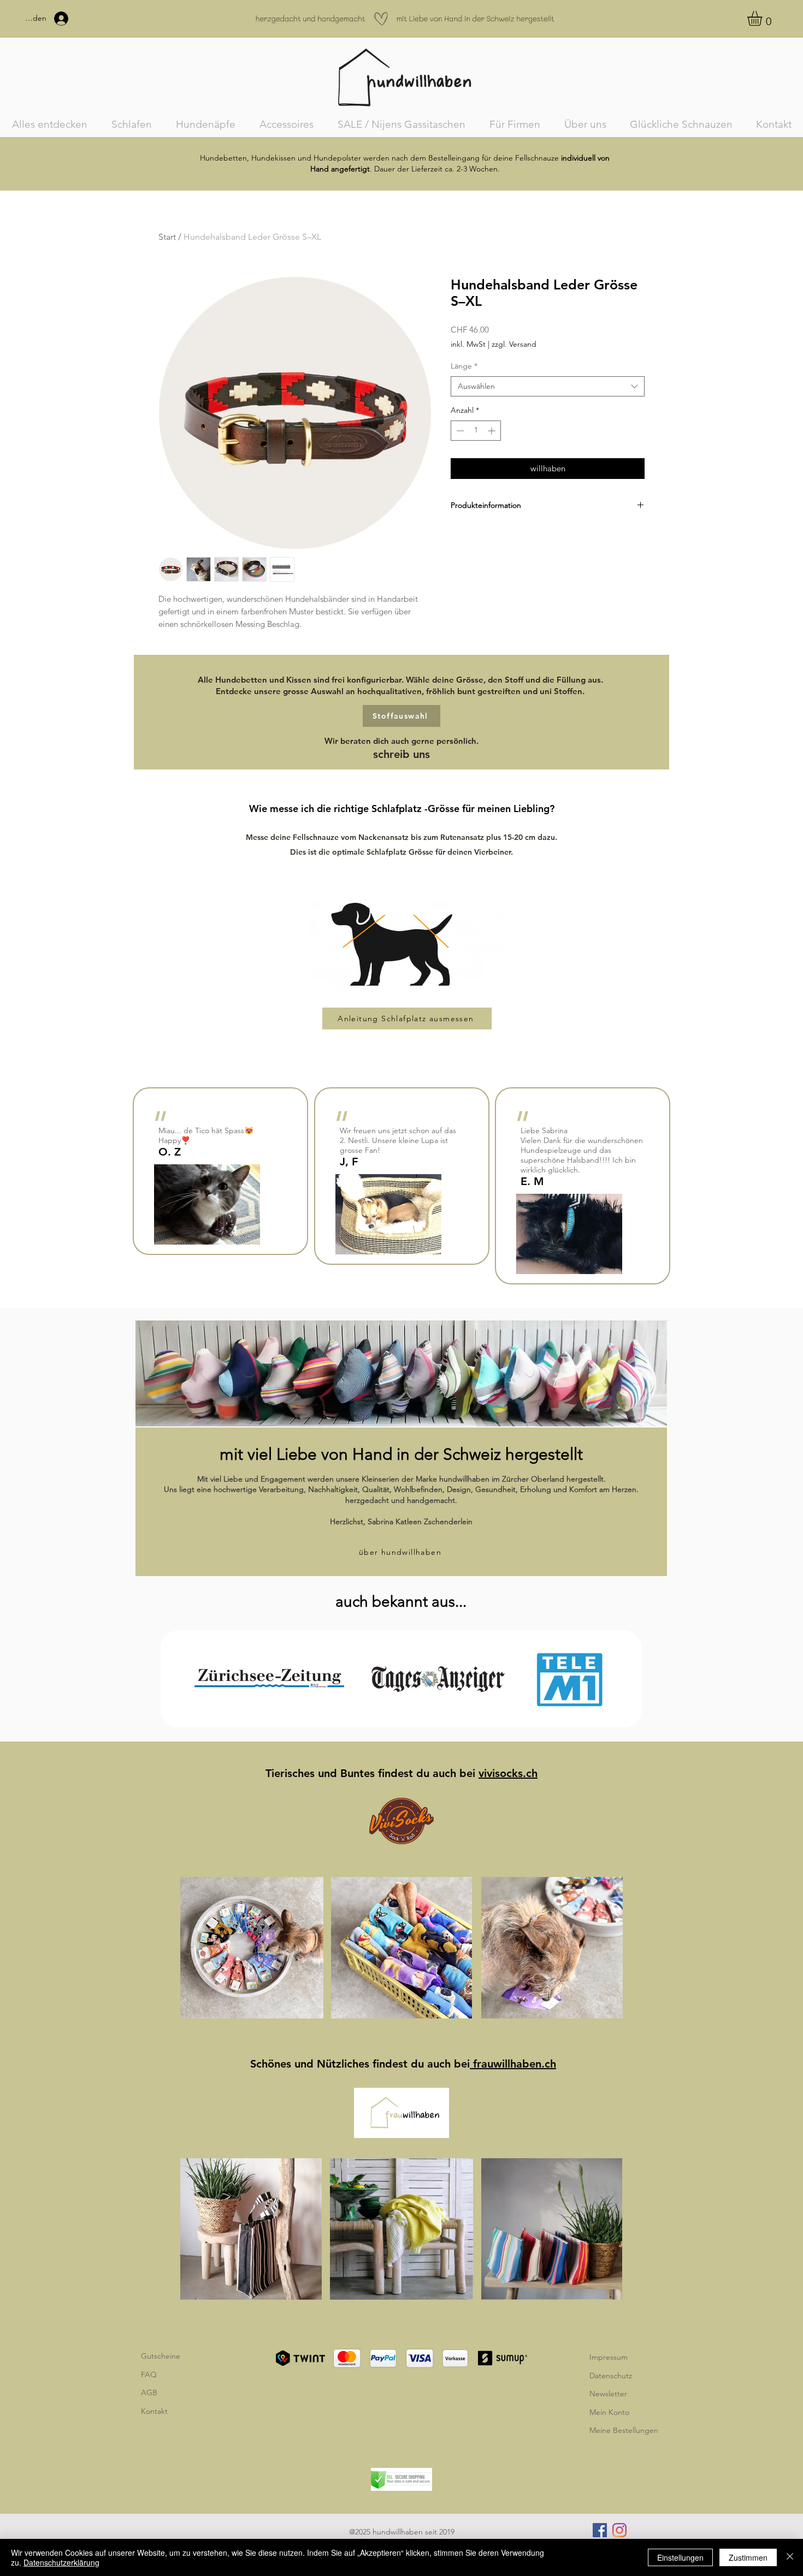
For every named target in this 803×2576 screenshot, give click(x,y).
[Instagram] (619, 2530)
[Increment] (492, 431)
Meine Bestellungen (624, 2430)
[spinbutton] (476, 431)
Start (167, 237)
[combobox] (548, 387)
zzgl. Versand (514, 344)
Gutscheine (161, 2356)
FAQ (149, 2374)
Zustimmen (748, 2557)
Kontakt (154, 2411)
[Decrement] (459, 431)
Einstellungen (680, 2557)
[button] (763, 18)
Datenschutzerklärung (61, 2562)
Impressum (609, 2357)
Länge (464, 366)
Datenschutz (611, 2376)
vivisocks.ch (508, 1773)
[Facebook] (600, 2530)
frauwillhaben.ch (513, 2064)
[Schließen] (790, 2557)
